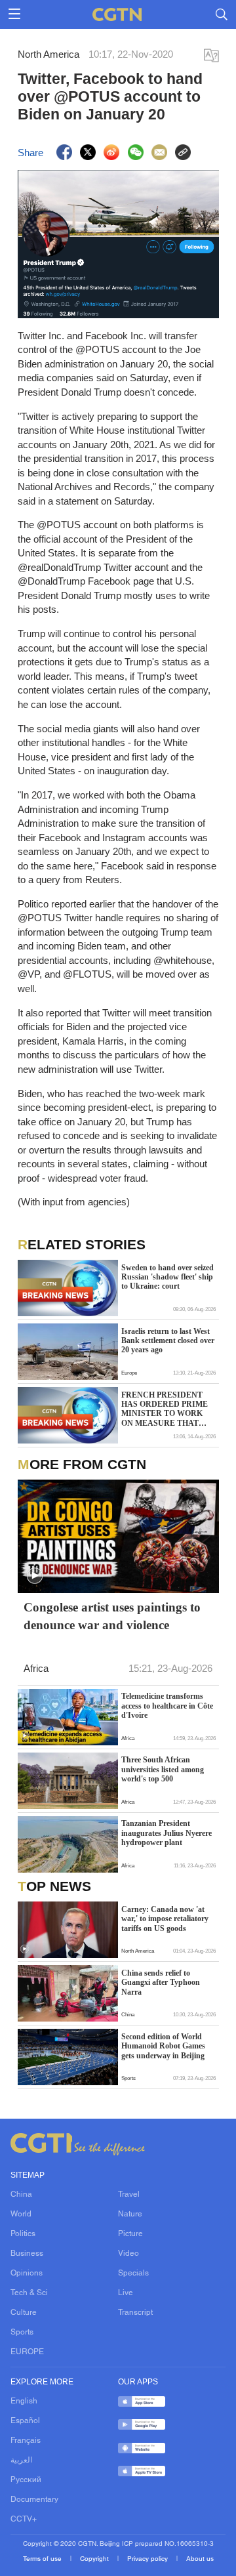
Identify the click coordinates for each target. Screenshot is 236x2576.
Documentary (34, 2500)
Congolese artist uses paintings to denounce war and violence (112, 1616)
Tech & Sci (29, 2293)
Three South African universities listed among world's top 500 (163, 1769)
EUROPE (27, 2352)
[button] (35, 1576)
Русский (26, 2480)
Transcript (135, 2313)
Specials (133, 2274)
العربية (21, 2461)
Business (27, 2254)
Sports (22, 2333)
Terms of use (43, 2559)
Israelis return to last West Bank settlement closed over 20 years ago (168, 1341)
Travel (129, 2195)
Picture (130, 2234)
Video (128, 2254)
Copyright (95, 2559)
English (24, 2401)
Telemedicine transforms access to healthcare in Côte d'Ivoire (167, 1706)
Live (126, 2293)
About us (200, 2559)
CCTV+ (24, 2520)
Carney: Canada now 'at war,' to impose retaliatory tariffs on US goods (165, 1919)
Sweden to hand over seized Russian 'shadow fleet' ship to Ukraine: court (167, 1277)
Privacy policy (148, 2559)
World (21, 2214)
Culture (24, 2313)
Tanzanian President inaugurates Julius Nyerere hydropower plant (167, 1833)
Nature (130, 2214)
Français (26, 2441)
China (21, 2195)
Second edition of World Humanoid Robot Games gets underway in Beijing (163, 2046)
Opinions (27, 2274)
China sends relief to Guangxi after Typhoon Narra (161, 1983)
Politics (23, 2234)
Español (25, 2421)
